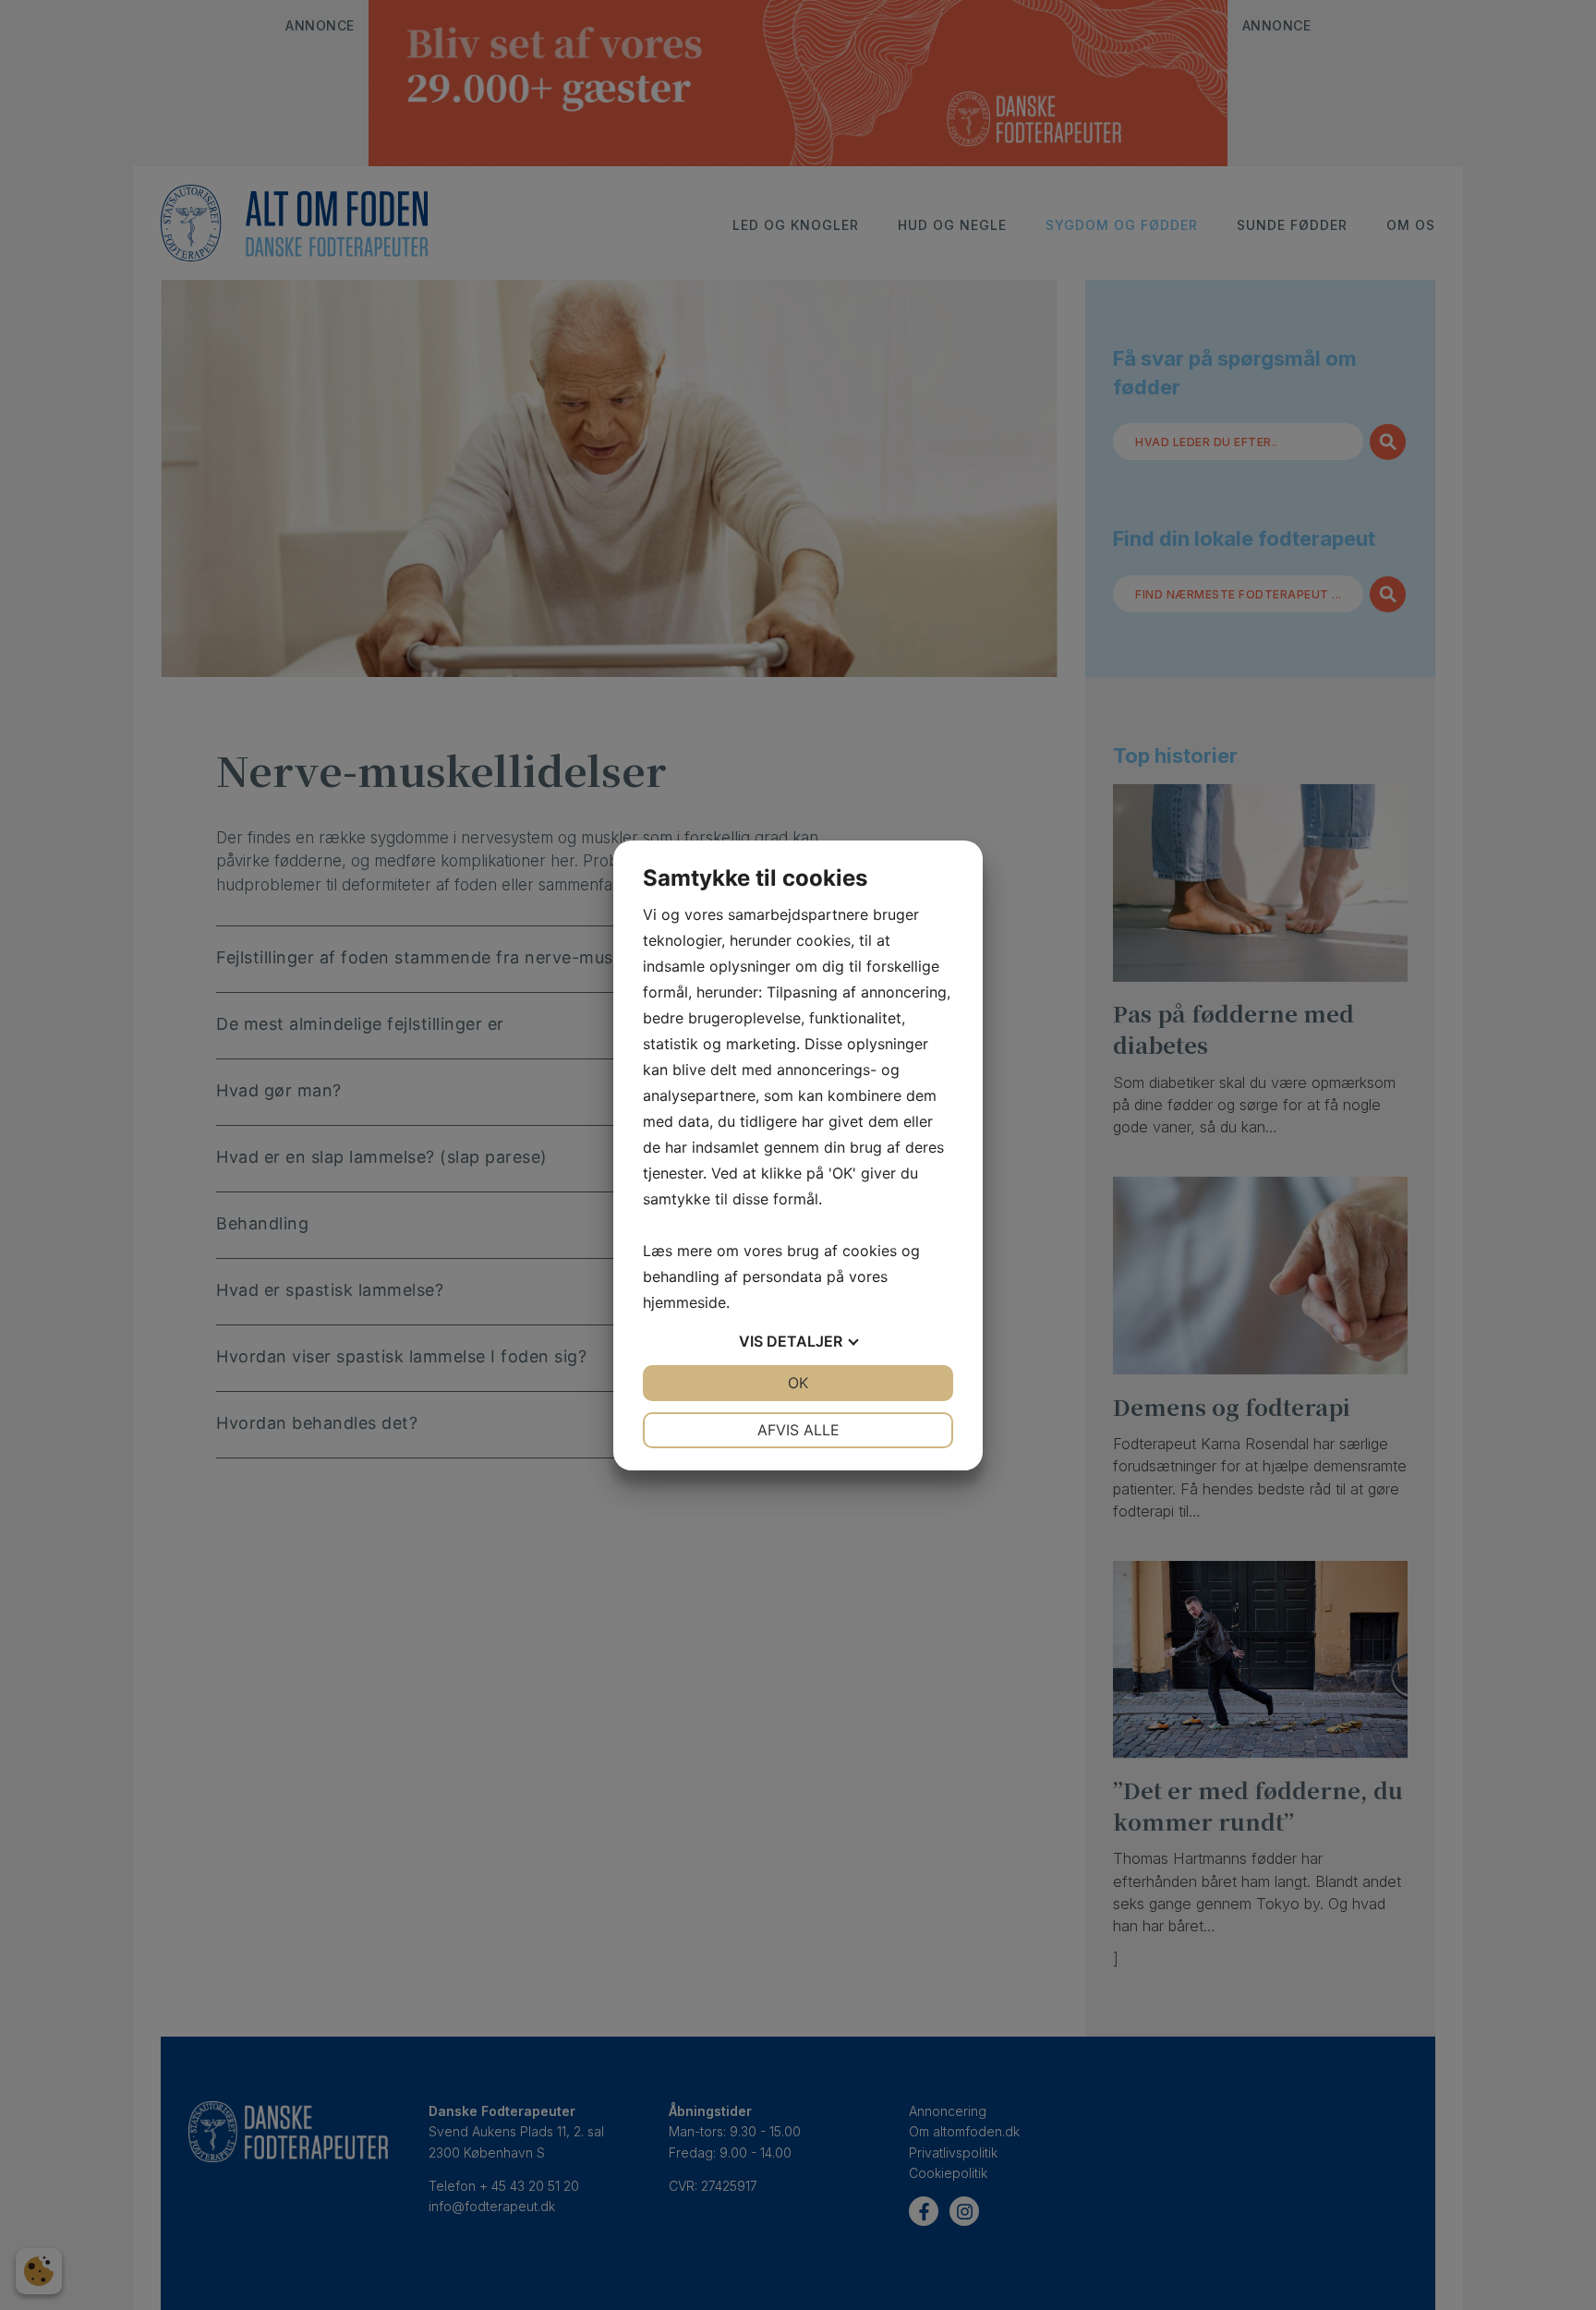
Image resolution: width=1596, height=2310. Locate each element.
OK (798, 1383)
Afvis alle (798, 1430)
